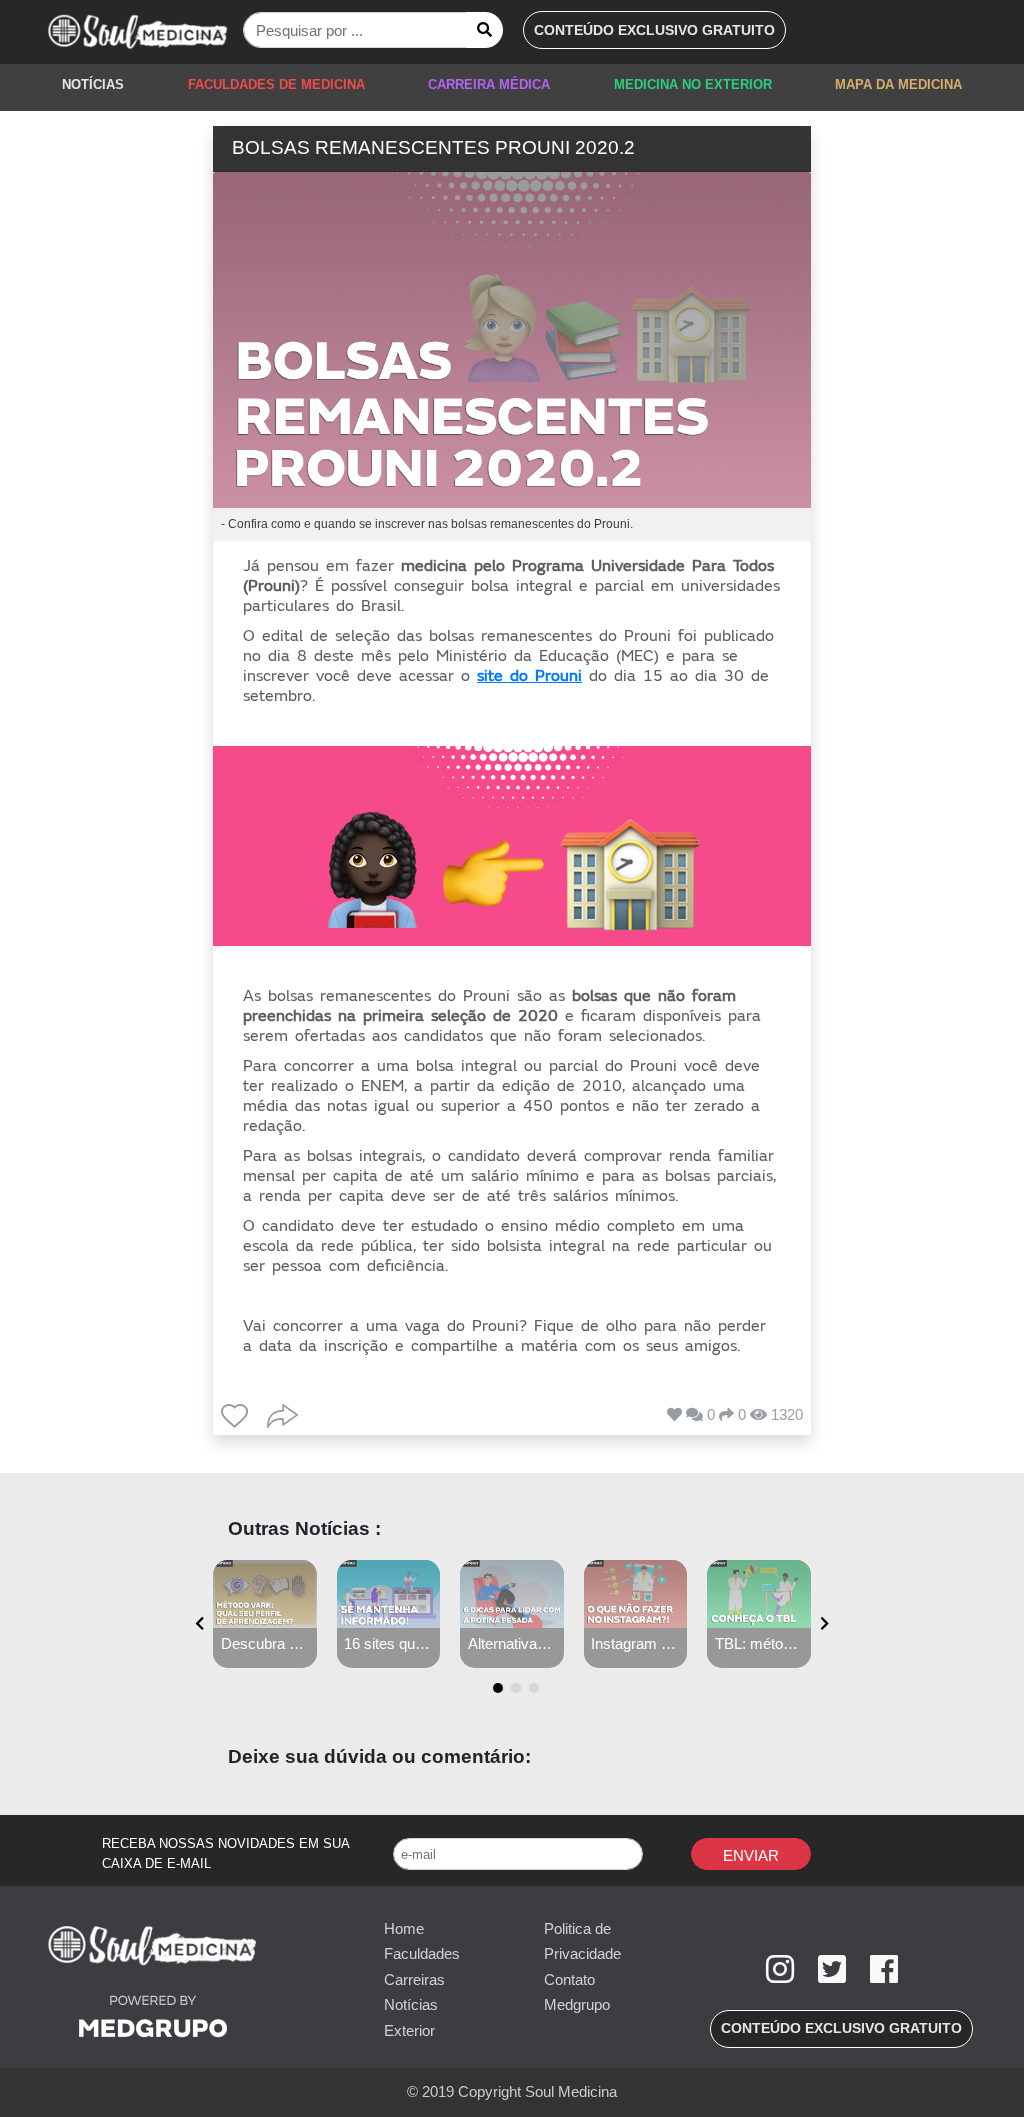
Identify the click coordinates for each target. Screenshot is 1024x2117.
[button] (654, 30)
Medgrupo (577, 2004)
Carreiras (414, 1979)
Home (404, 1928)
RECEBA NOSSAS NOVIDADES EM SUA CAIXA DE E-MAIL (225, 1853)
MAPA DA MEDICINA (898, 84)
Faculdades (422, 1953)
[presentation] (199, 1624)
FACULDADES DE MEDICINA (276, 84)
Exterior (409, 2030)
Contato (569, 1979)
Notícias (411, 2004)
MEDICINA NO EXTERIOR (693, 84)
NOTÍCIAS (93, 84)
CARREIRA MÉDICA (489, 84)
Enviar (751, 1855)
